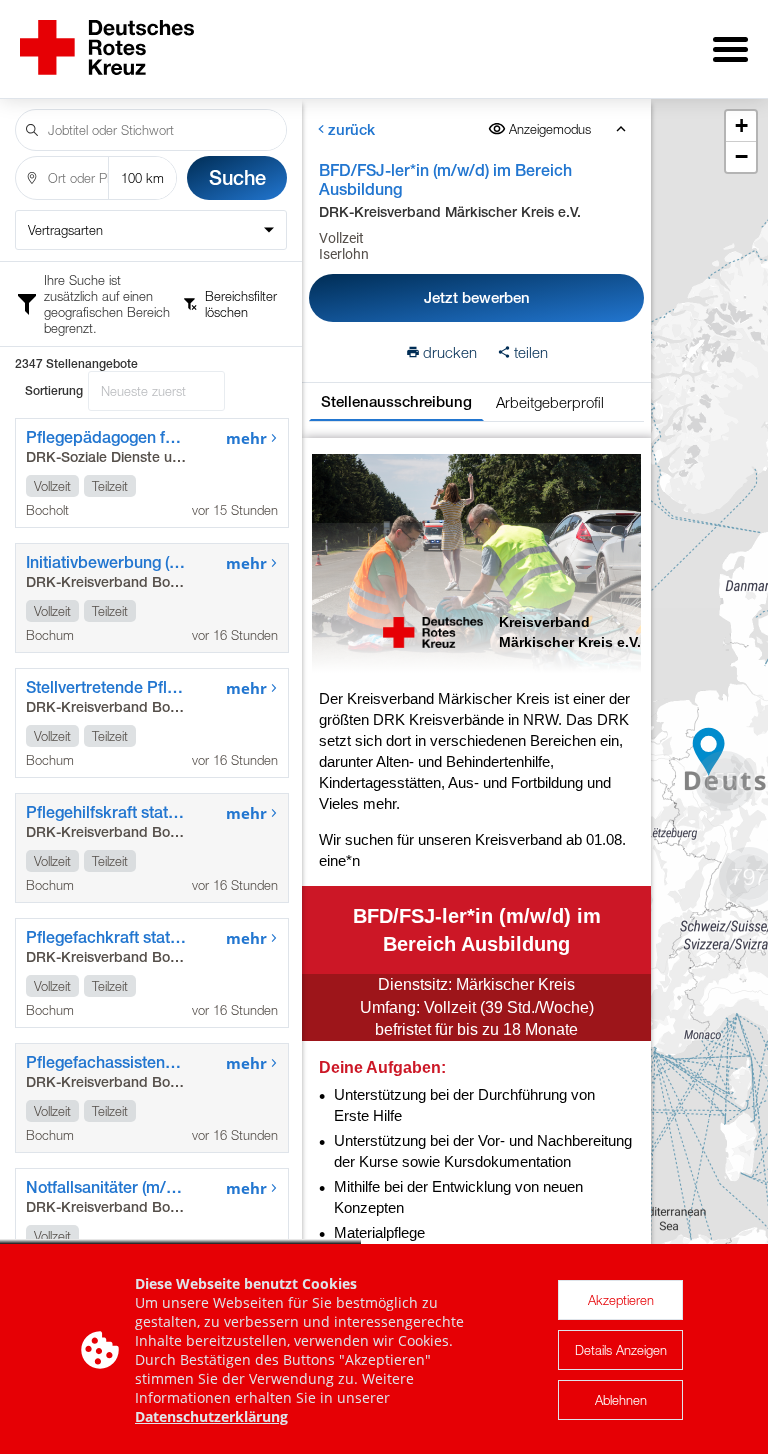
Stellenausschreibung (396, 401)
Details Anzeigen (621, 1350)
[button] (725, 781)
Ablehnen (621, 1400)
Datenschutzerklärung (211, 1416)
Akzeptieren (621, 1300)
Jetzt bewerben (477, 297)
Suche (237, 177)
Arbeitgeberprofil (550, 402)
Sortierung (54, 391)
